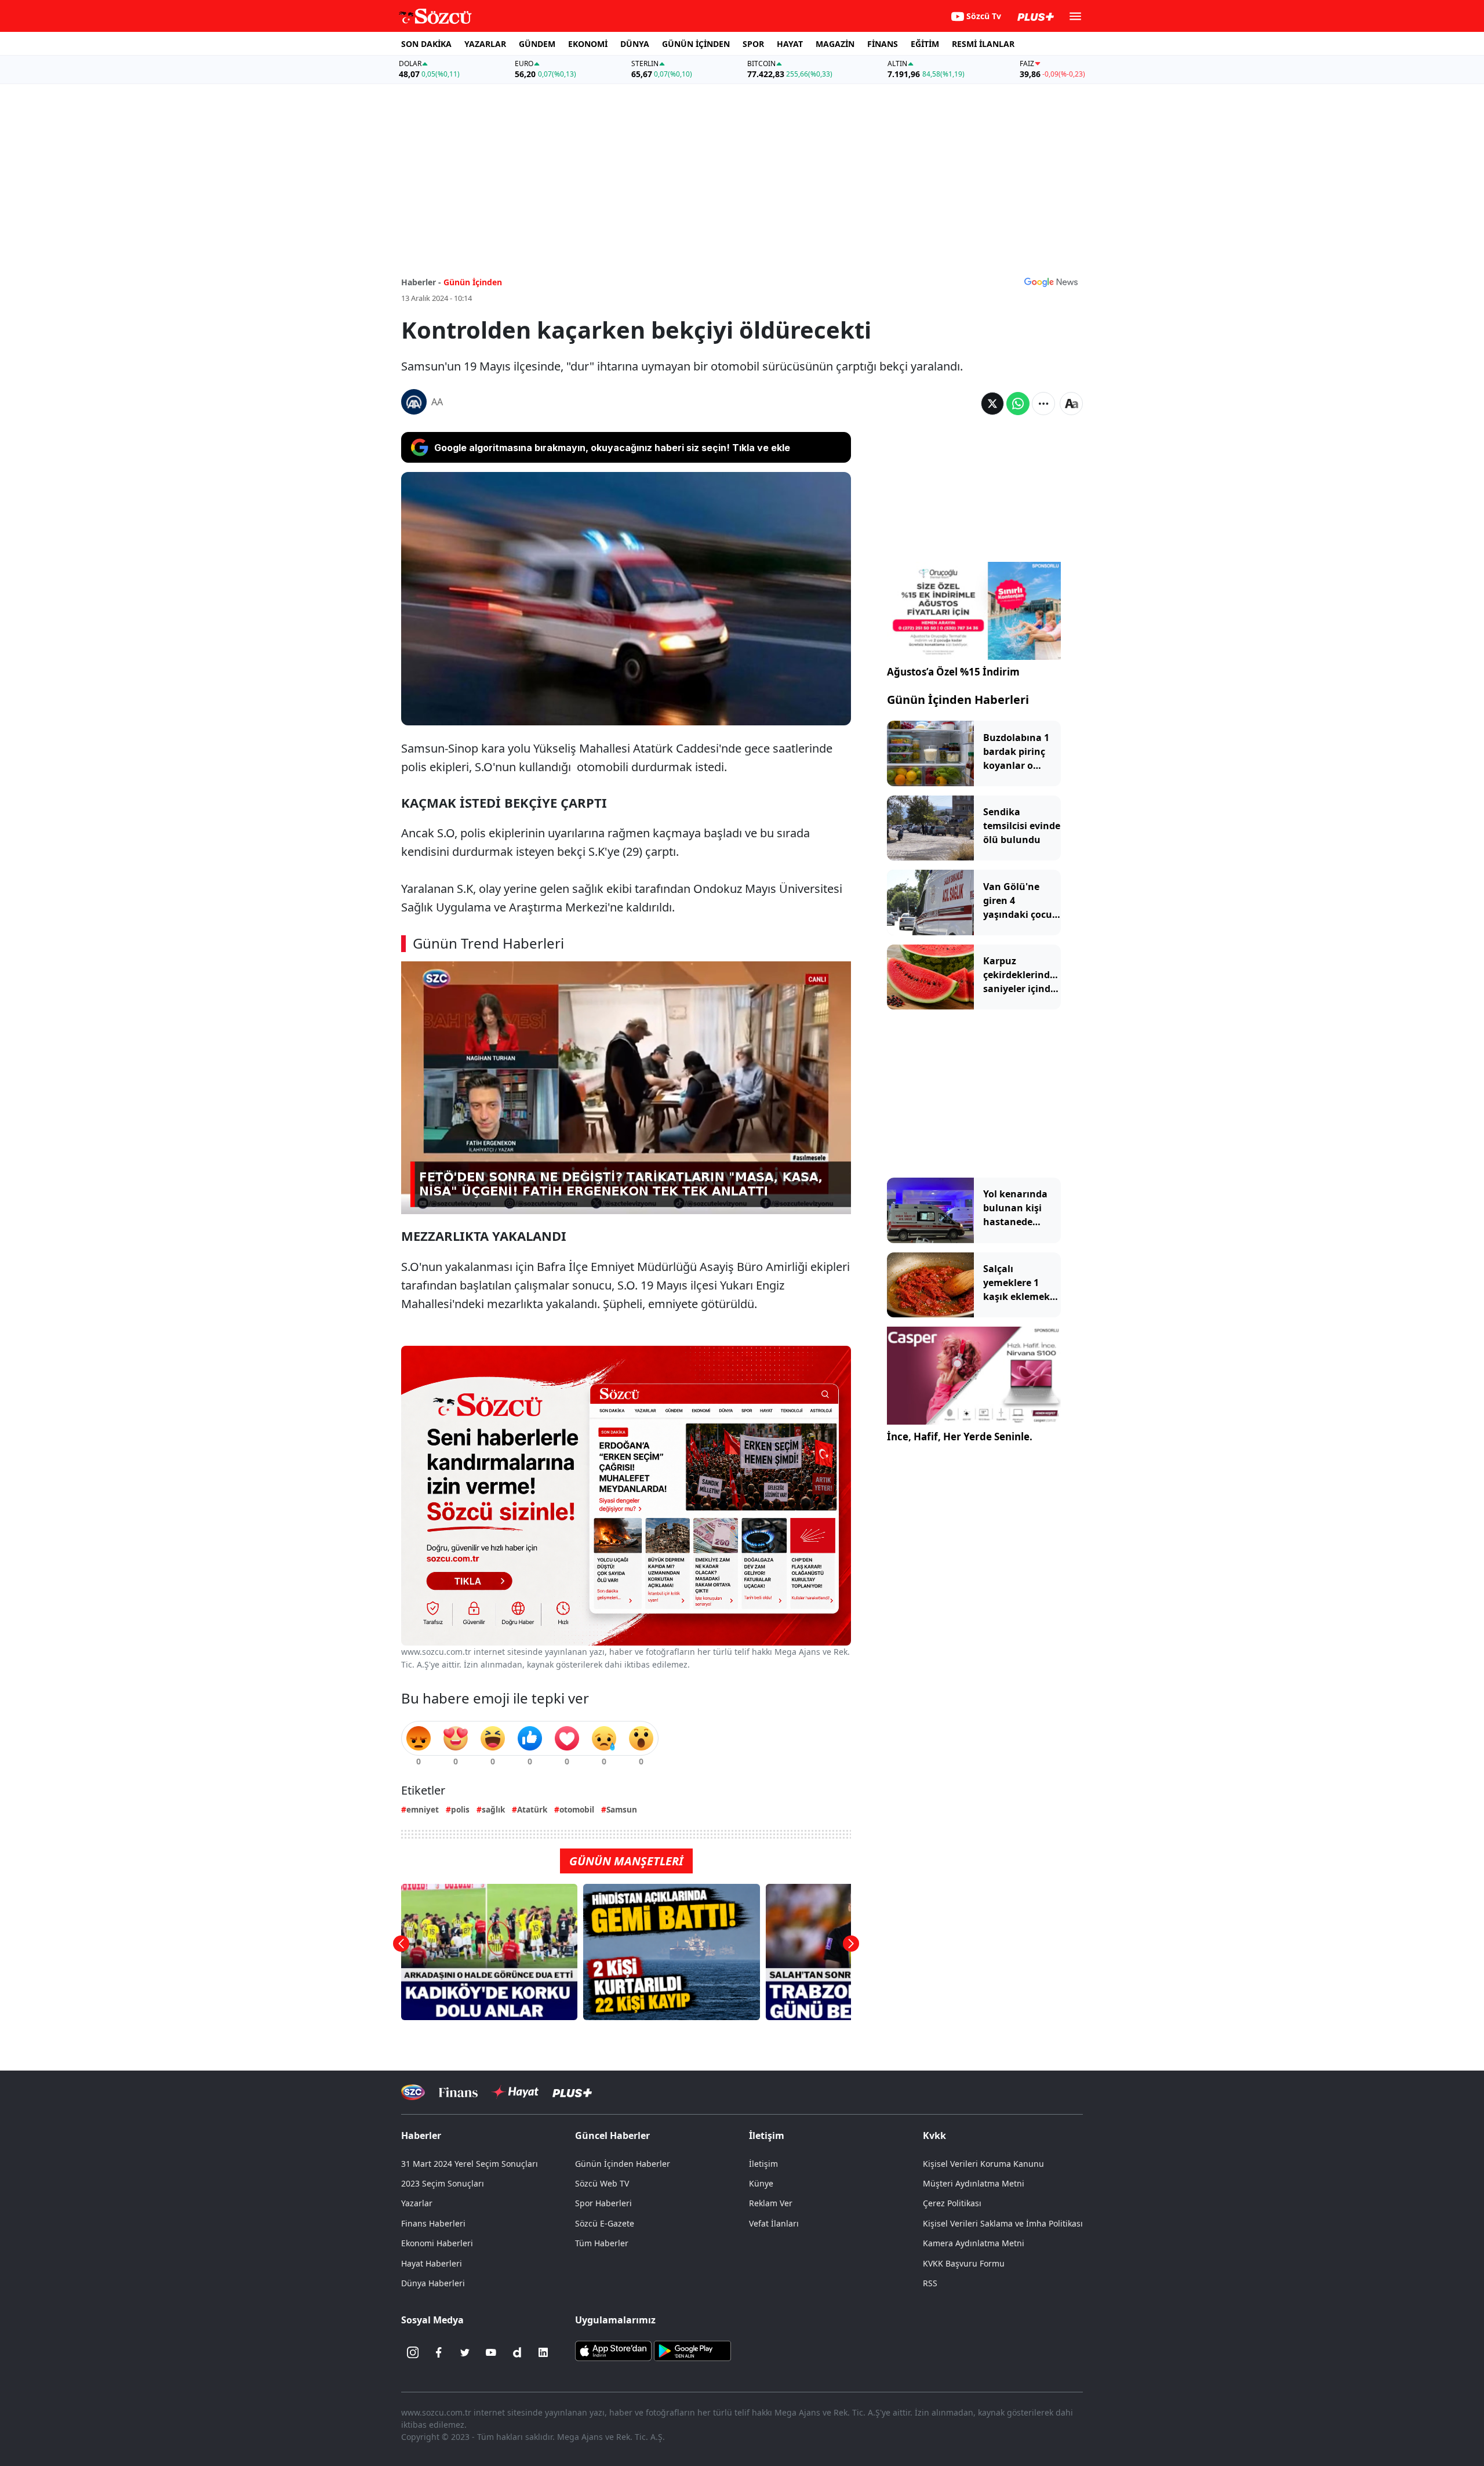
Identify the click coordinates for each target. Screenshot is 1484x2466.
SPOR (753, 44)
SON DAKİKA (426, 44)
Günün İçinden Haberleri (958, 700)
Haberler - (421, 282)
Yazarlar (417, 2203)
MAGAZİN (835, 44)
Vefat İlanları (774, 2223)
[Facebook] (439, 2352)
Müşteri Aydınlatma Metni (974, 2183)
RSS (930, 2283)
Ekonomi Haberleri (437, 2243)
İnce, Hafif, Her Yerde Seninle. (960, 1437)
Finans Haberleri (433, 2223)
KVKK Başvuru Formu (964, 2263)
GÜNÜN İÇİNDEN (696, 44)
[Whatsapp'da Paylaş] (1018, 404)
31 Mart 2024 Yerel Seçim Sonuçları (470, 2164)
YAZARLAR (485, 44)
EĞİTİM (925, 44)
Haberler (421, 2135)
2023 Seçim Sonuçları (443, 2183)
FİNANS (883, 44)
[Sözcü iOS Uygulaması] (613, 2350)
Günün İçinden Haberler (623, 2164)
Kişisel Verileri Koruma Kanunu (983, 2164)
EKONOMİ (588, 44)
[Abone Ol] (1051, 282)
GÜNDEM (537, 44)
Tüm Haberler (602, 2243)
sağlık (493, 1809)
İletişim (763, 2164)
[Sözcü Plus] (572, 2092)
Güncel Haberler (612, 2135)
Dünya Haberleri (433, 2283)
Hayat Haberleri (432, 2263)
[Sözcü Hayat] (515, 2092)
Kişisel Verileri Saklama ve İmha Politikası (1003, 2223)
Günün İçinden (473, 282)
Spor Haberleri (603, 2203)
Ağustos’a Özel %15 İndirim (953, 672)
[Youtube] (491, 2352)
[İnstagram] (413, 2352)
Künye (761, 2183)
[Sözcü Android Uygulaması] (692, 2350)
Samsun (622, 1809)
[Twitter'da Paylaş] (992, 404)
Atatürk (532, 1809)
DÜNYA (635, 44)
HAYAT (790, 44)
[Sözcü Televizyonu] (413, 2092)
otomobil (577, 1809)
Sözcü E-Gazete (605, 2223)
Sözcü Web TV (602, 2183)
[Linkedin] (543, 2352)
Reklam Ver (771, 2203)
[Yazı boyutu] (1071, 404)
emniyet (423, 1809)
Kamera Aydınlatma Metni (974, 2243)
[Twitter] (465, 2352)
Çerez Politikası (952, 2203)
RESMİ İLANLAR (983, 44)
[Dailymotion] (517, 2352)
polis (460, 1809)
